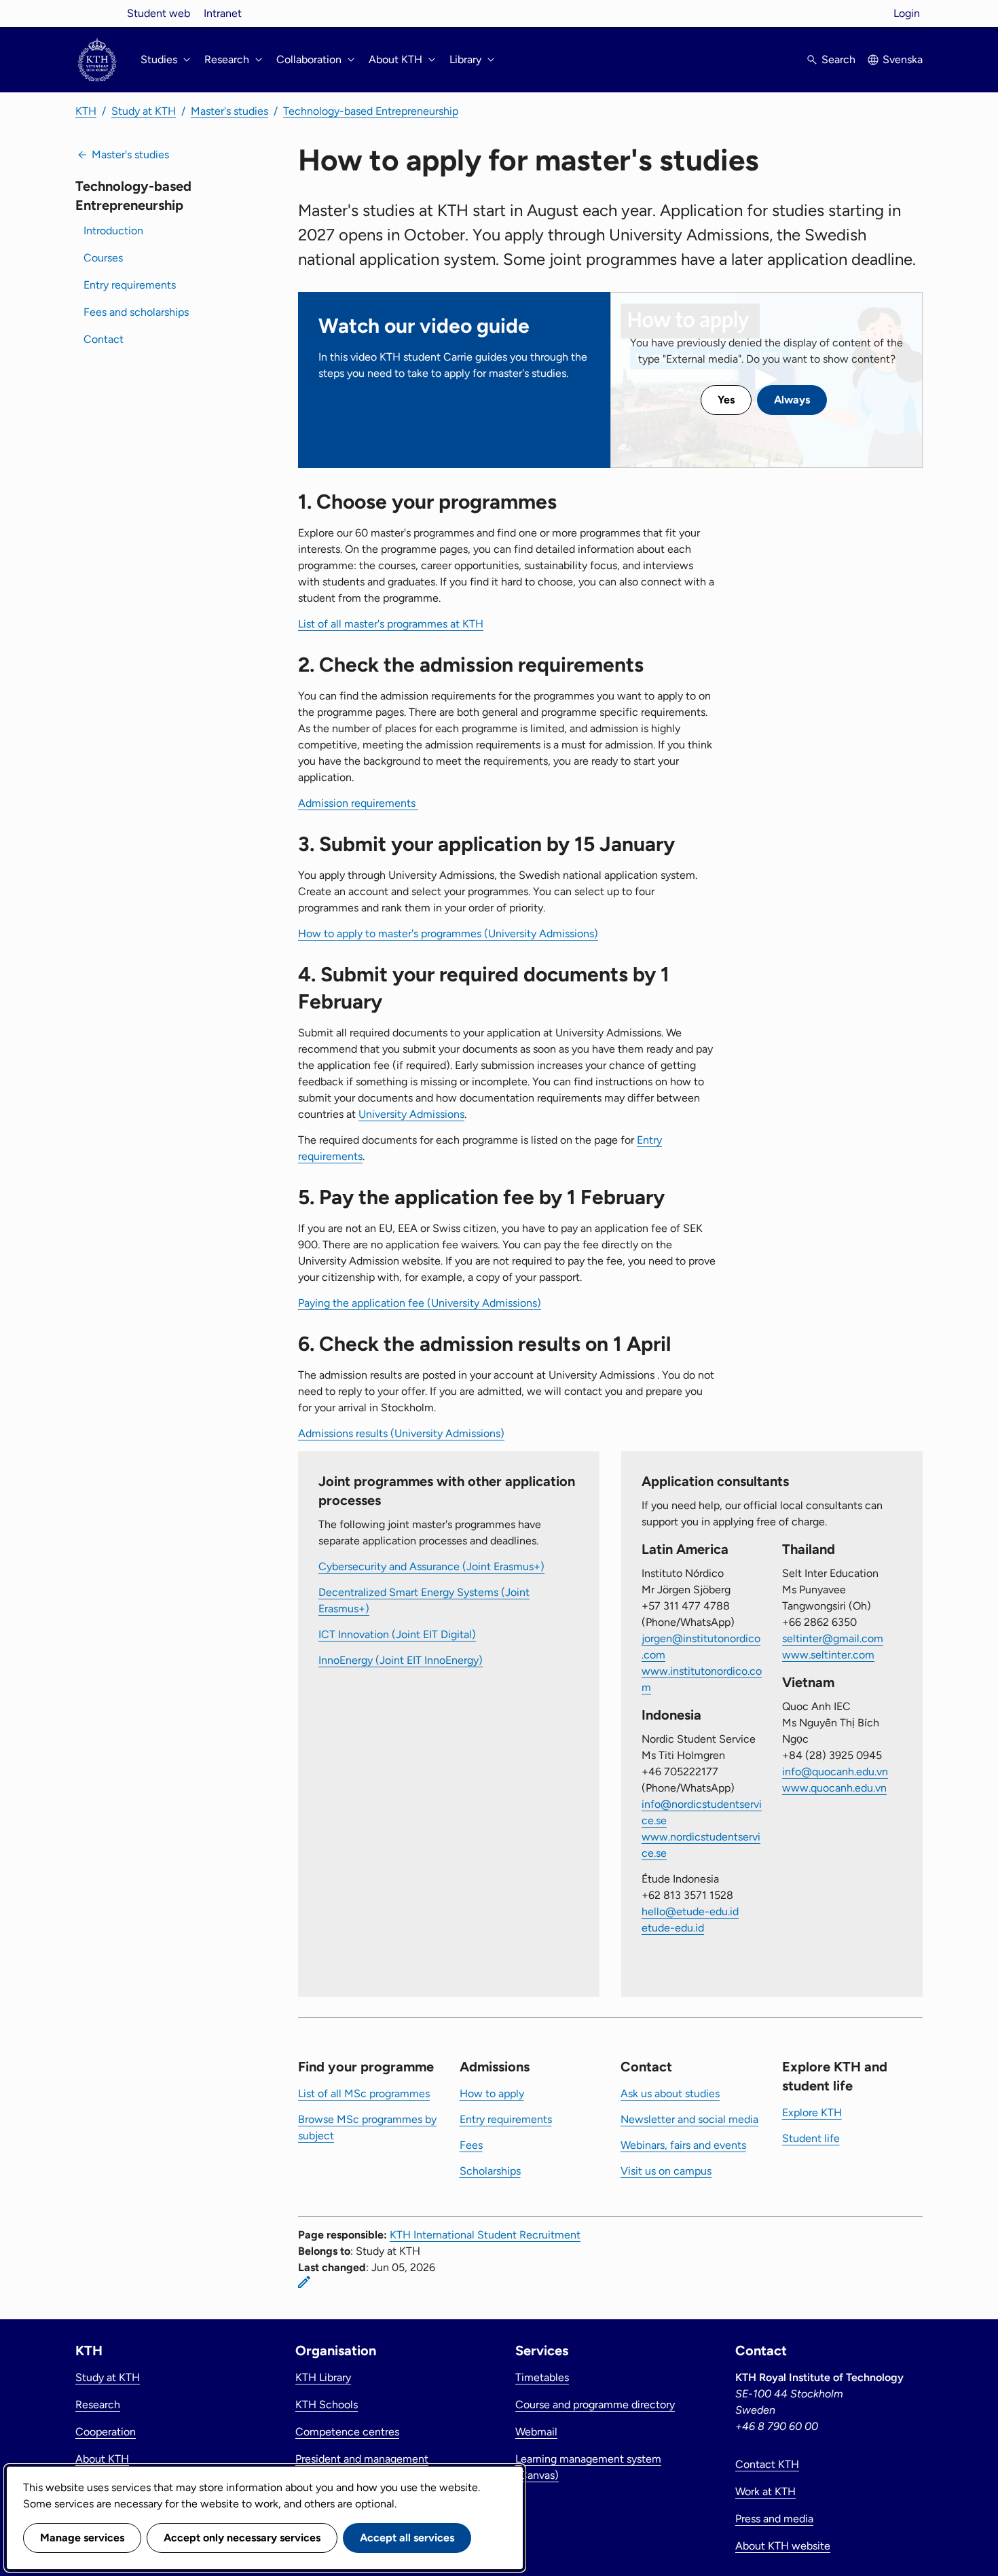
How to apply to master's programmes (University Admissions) (448, 933)
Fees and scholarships (136, 312)
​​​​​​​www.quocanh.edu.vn (834, 1788)
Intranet (223, 13)
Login (907, 13)
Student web (159, 13)
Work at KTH (765, 2491)
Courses (103, 258)
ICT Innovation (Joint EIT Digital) (397, 1634)
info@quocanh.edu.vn (835, 1772)
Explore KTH (812, 2112)
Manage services (82, 2538)
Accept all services (407, 2538)
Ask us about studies (670, 2093)
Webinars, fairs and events (683, 2145)
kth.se (97, 13)
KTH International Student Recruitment (485, 2235)
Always (792, 400)
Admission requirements (358, 803)
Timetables (542, 2377)
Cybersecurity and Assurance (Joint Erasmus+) (431, 1566)
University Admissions (411, 1114)
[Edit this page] (304, 2282)
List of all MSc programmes (364, 2093)
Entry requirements (130, 285)
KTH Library (323, 2377)
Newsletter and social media (689, 2119)
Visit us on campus (666, 2171)
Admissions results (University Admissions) (401, 1433)
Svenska (903, 59)
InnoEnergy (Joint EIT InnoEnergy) (401, 1660)
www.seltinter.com (828, 1655)
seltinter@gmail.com (833, 1638)
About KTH (102, 2459)
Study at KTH (144, 111)
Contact (104, 339)
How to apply (492, 2093)
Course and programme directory (595, 2405)
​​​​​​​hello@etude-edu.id (690, 1911)
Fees (471, 2145)
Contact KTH (767, 2464)
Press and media (774, 2519)
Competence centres (347, 2432)
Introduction (113, 231)
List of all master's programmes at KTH (391, 624)
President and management (362, 2459)
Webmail (536, 2432)
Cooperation (106, 2432)
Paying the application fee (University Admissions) (420, 1303)
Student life (811, 2138)
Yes (726, 400)
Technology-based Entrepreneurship (371, 111)
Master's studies (229, 111)
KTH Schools (327, 2405)
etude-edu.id (673, 1928)
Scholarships (490, 2171)
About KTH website (783, 2546)
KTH (86, 111)
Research (98, 2405)
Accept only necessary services (242, 2538)
